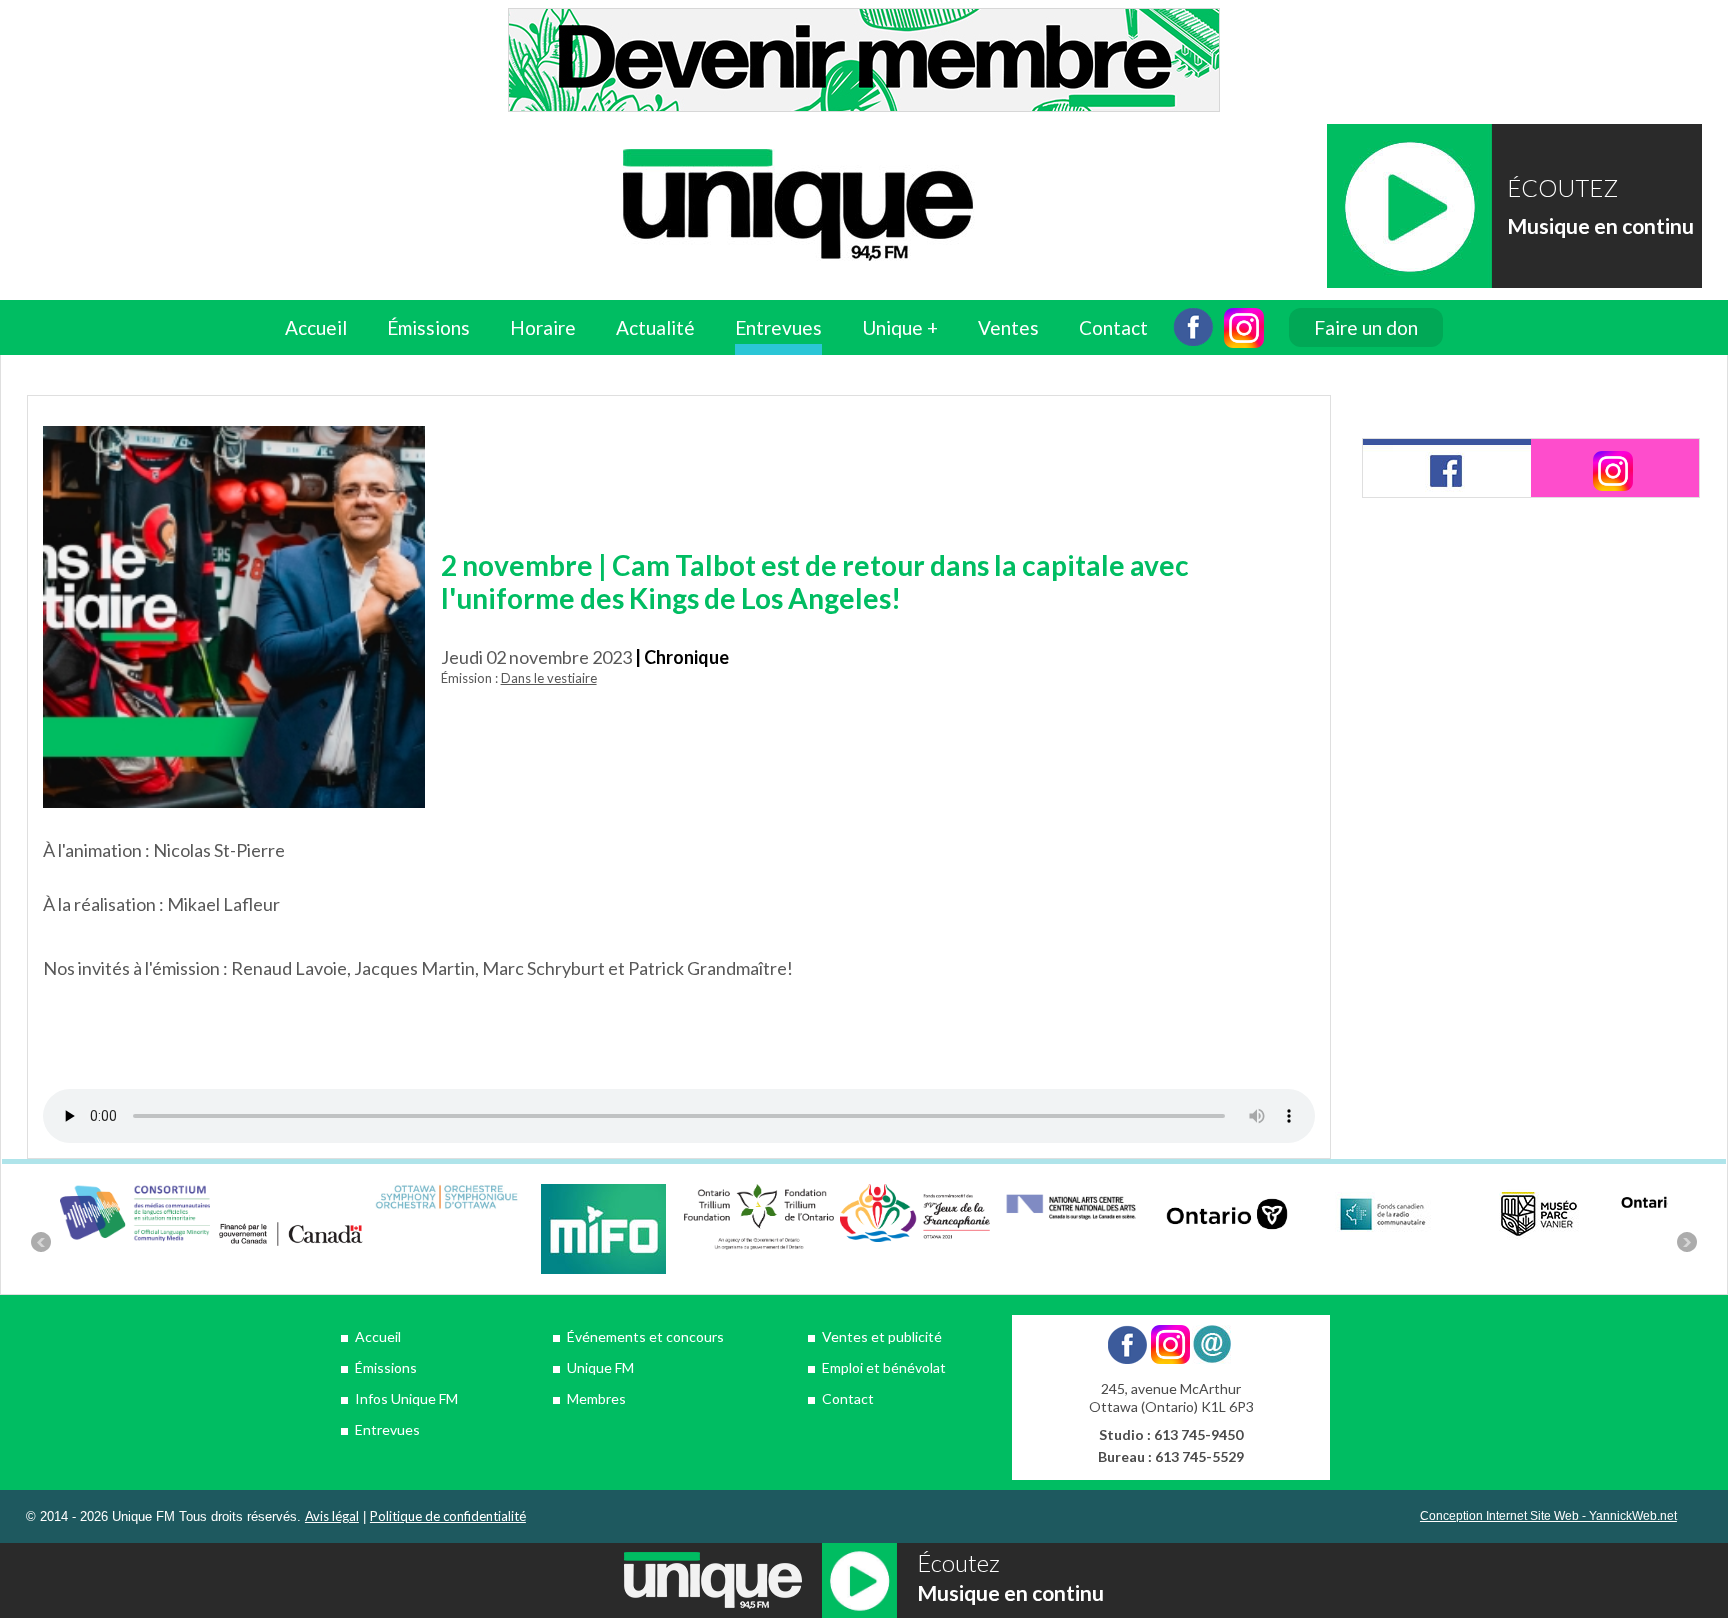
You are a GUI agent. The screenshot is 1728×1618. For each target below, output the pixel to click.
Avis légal (332, 1516)
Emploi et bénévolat (884, 1367)
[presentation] (1447, 468)
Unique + (900, 327)
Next (1687, 1242)
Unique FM (600, 1367)
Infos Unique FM (406, 1398)
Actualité (655, 327)
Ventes (1008, 327)
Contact (1113, 327)
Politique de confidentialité (448, 1516)
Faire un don (1366, 327)
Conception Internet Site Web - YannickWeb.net (1548, 1516)
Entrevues (778, 327)
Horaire (543, 327)
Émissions (386, 1367)
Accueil (316, 327)
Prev (41, 1242)
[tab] (1447, 468)
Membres (596, 1398)
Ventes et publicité (882, 1336)
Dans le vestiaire (549, 678)
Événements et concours (645, 1336)
